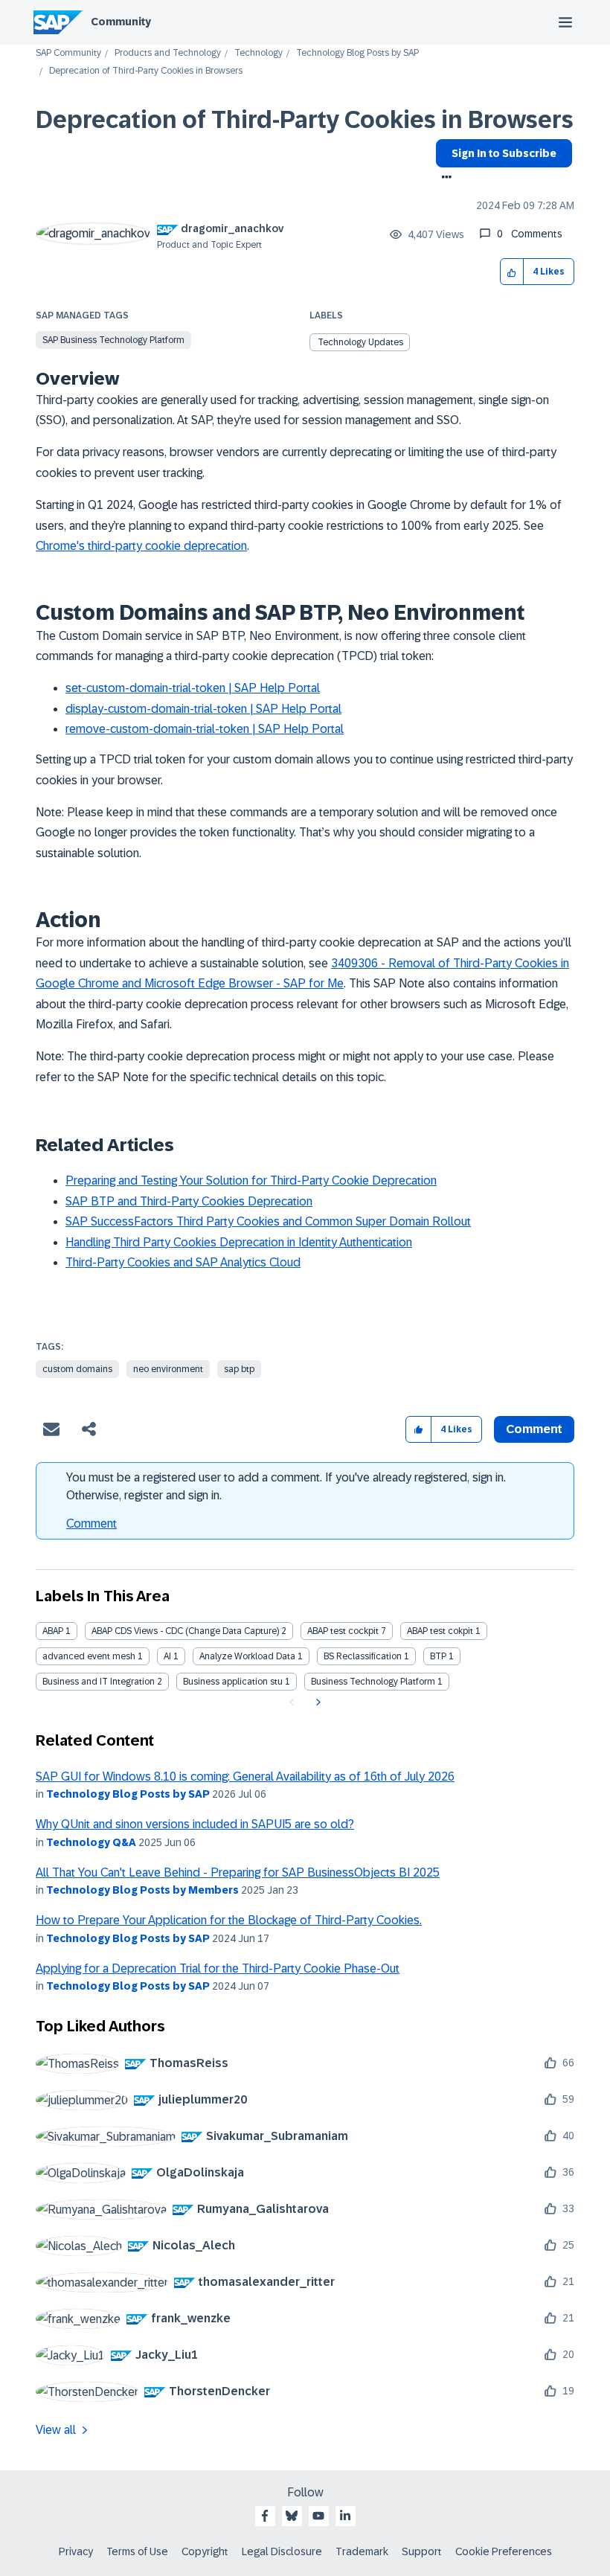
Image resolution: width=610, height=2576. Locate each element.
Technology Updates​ (360, 342)
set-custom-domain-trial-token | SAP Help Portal (193, 688)
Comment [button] (534, 1429)
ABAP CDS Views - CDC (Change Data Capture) (185, 1631)
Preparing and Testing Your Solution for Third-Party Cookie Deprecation (251, 1180)
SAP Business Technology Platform (113, 340)
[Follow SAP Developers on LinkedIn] (345, 2516)
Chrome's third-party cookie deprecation (141, 546)
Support (422, 2551)
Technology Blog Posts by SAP (357, 53)
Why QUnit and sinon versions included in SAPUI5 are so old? (195, 1824)
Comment (91, 1524)
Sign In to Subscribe (504, 153)
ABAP (53, 1631)
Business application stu (233, 1682)
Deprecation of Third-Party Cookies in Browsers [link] (146, 71)
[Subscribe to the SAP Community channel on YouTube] (318, 2516)
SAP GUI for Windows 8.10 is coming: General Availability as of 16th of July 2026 (245, 1776)
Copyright (205, 2551)
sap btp (239, 1369)
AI (167, 1656)
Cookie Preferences (504, 2551)
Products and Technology (168, 53)
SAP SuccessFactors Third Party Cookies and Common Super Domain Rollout (268, 1221)
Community (121, 22)
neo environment (168, 1369)
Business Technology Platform (373, 1682)
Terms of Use (137, 2551)
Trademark (362, 2551)
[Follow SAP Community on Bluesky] (292, 2516)
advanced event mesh (89, 1656)
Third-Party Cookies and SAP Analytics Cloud (183, 1262)
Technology (259, 53)
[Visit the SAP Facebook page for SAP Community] (265, 2516)
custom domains (77, 1369)
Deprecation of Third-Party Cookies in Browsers (305, 120)
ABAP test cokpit (440, 1631)
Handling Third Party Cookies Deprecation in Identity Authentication (239, 1242)
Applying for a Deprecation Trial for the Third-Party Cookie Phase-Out (218, 1968)
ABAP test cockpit (343, 1631)
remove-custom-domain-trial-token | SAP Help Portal (205, 729)
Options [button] (444, 179)
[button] (512, 272)
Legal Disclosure (282, 2551)
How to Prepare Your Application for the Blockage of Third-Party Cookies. (229, 1920)
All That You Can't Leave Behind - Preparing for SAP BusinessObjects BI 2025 (238, 1872)
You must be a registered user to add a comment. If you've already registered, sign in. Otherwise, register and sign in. (286, 1486)
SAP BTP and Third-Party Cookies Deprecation (189, 1201)
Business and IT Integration (99, 1682)
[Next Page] (317, 1702)
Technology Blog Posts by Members (142, 1890)
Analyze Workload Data (247, 1656)
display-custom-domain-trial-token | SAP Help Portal (203, 709)
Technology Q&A (91, 1842)
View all (56, 2430)
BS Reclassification (363, 1656)
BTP (438, 1656)
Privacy (76, 2551)
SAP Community (68, 53)
